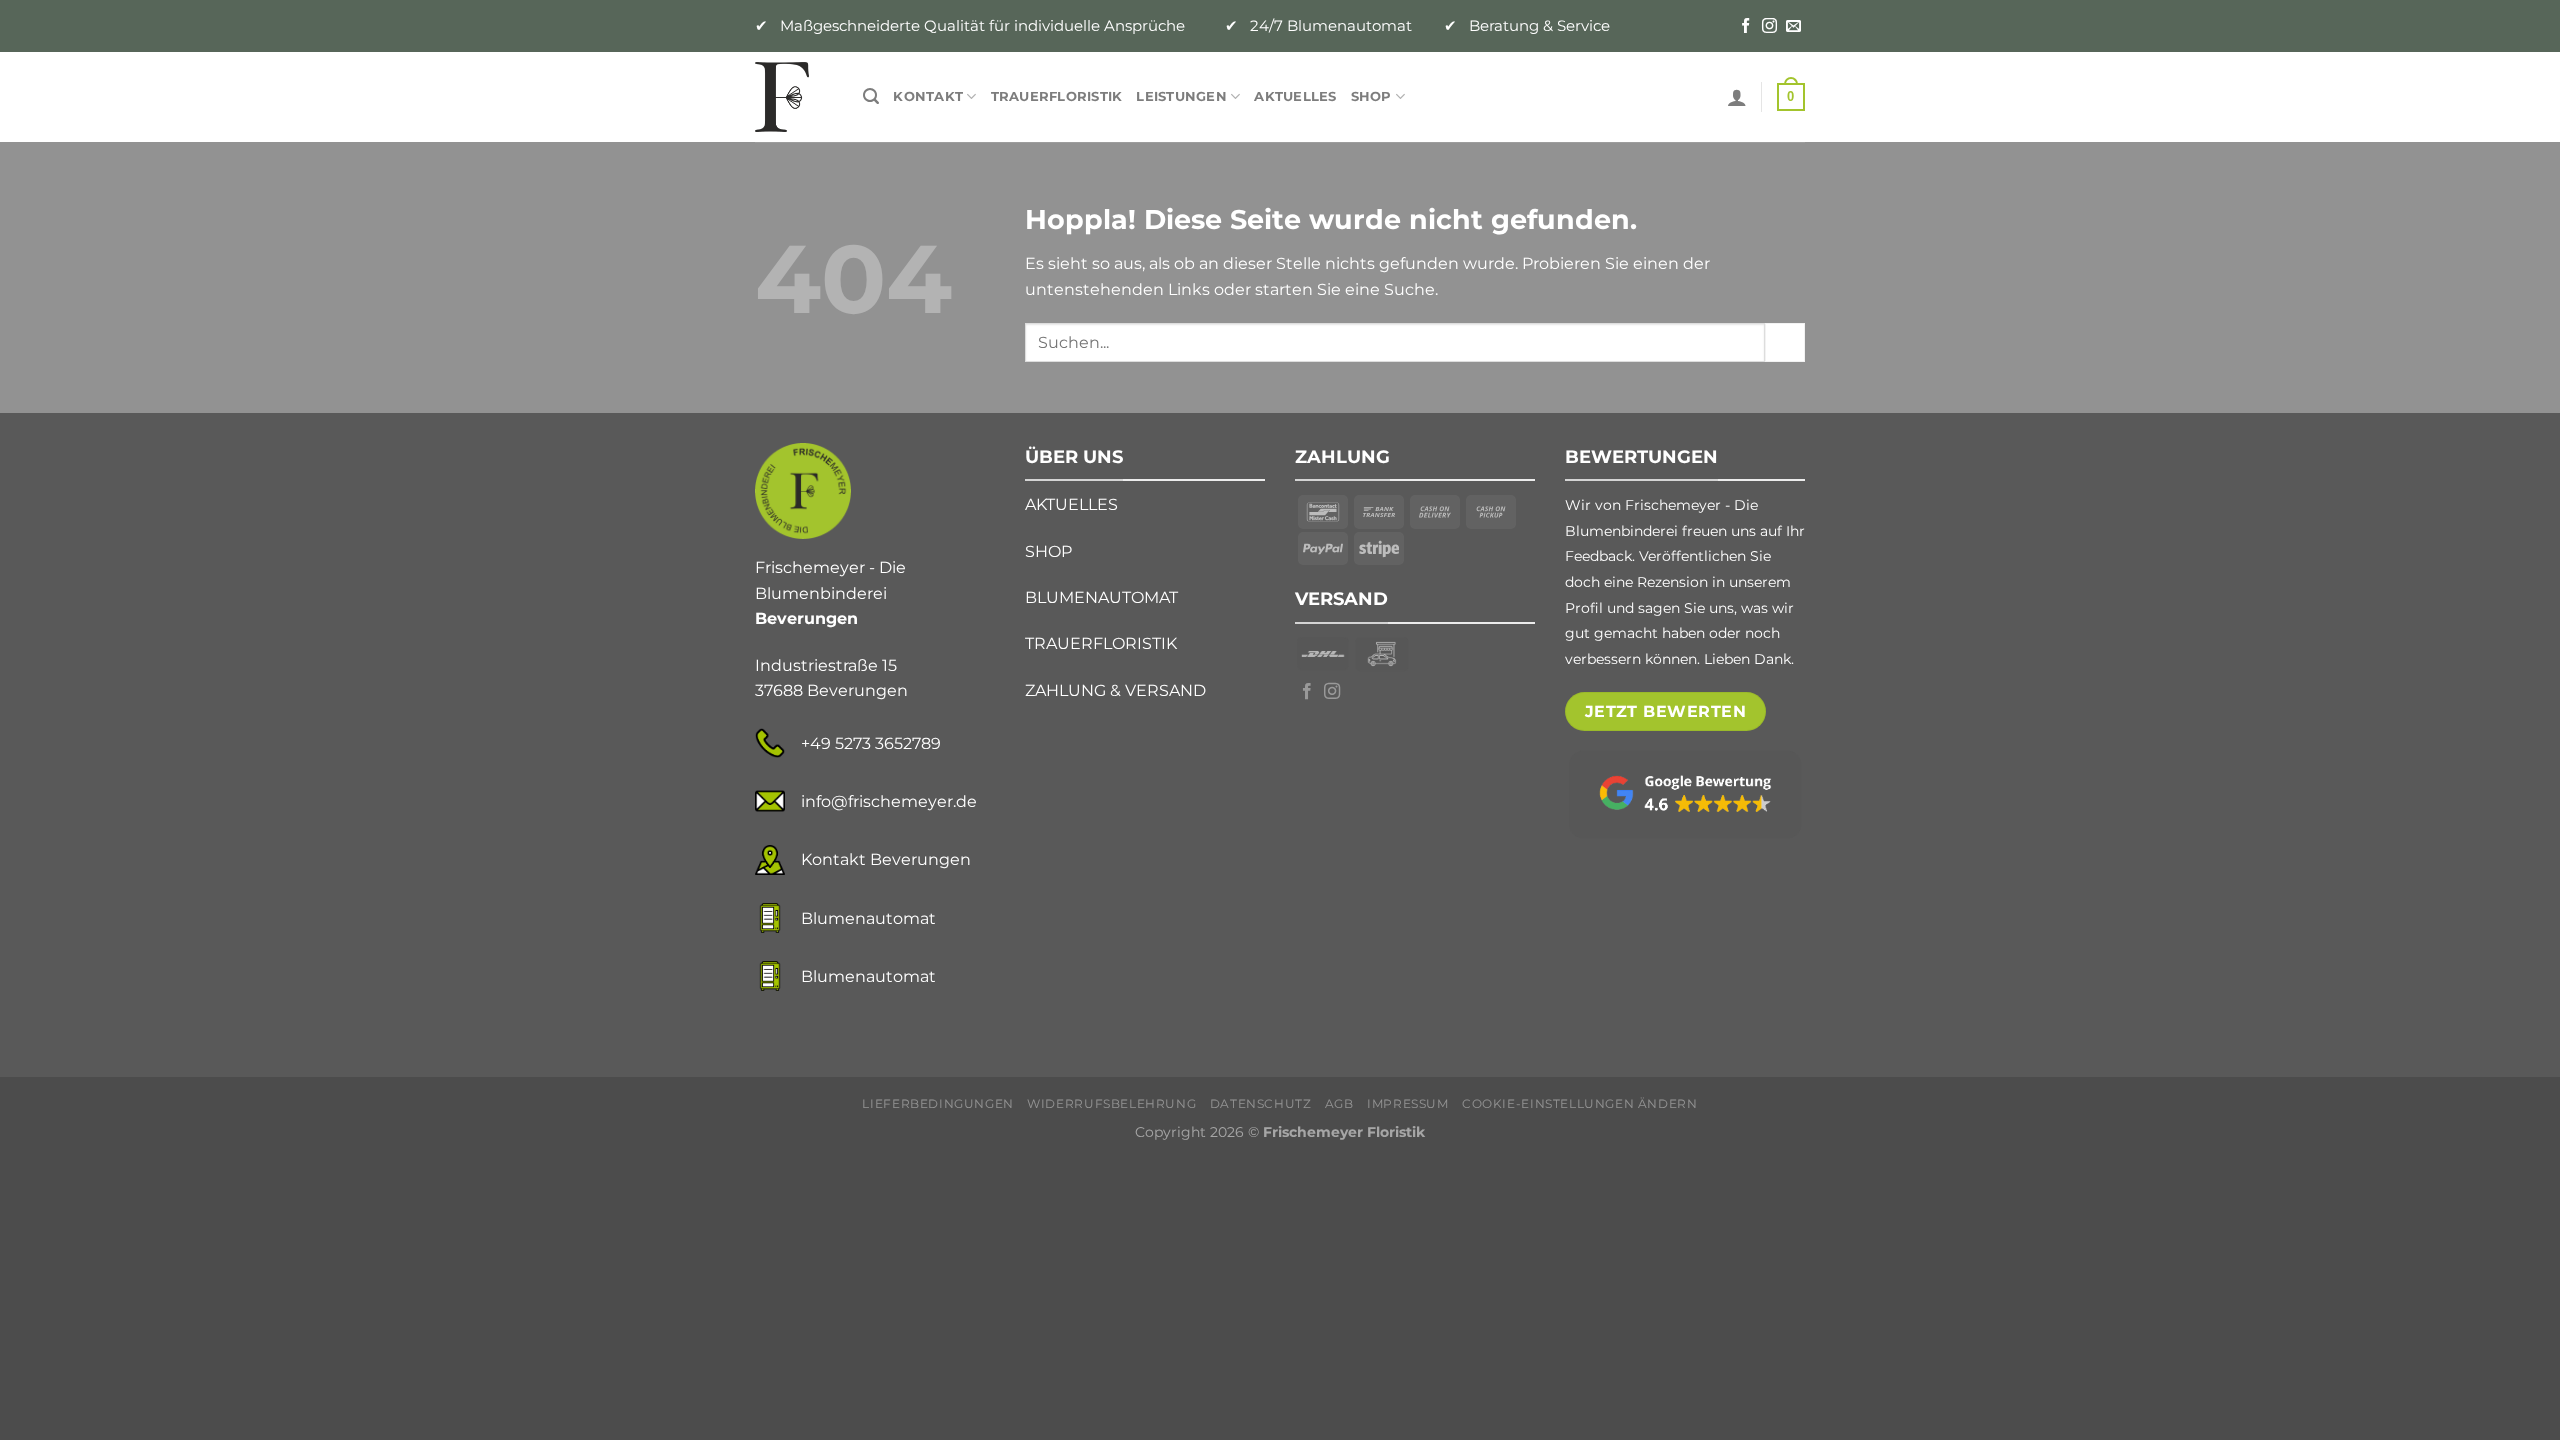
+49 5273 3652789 (871, 743)
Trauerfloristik (1057, 96)
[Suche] (871, 96)
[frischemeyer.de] (794, 97)
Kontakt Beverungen (886, 859)
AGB (1339, 1103)
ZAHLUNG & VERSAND (1115, 690)
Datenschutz (1261, 1103)
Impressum (1408, 1103)
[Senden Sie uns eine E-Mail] (1793, 26)
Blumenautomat (868, 918)
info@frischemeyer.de (889, 801)
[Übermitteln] (1785, 342)
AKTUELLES (1071, 504)
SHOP (1048, 551)
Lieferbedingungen (937, 1103)
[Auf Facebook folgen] (1745, 26)
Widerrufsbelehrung (1111, 1103)
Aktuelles (1295, 96)
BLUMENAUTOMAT (1101, 597)
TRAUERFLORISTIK (1101, 643)
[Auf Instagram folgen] (1769, 26)
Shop (1371, 96)
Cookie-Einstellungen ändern (1580, 1103)
